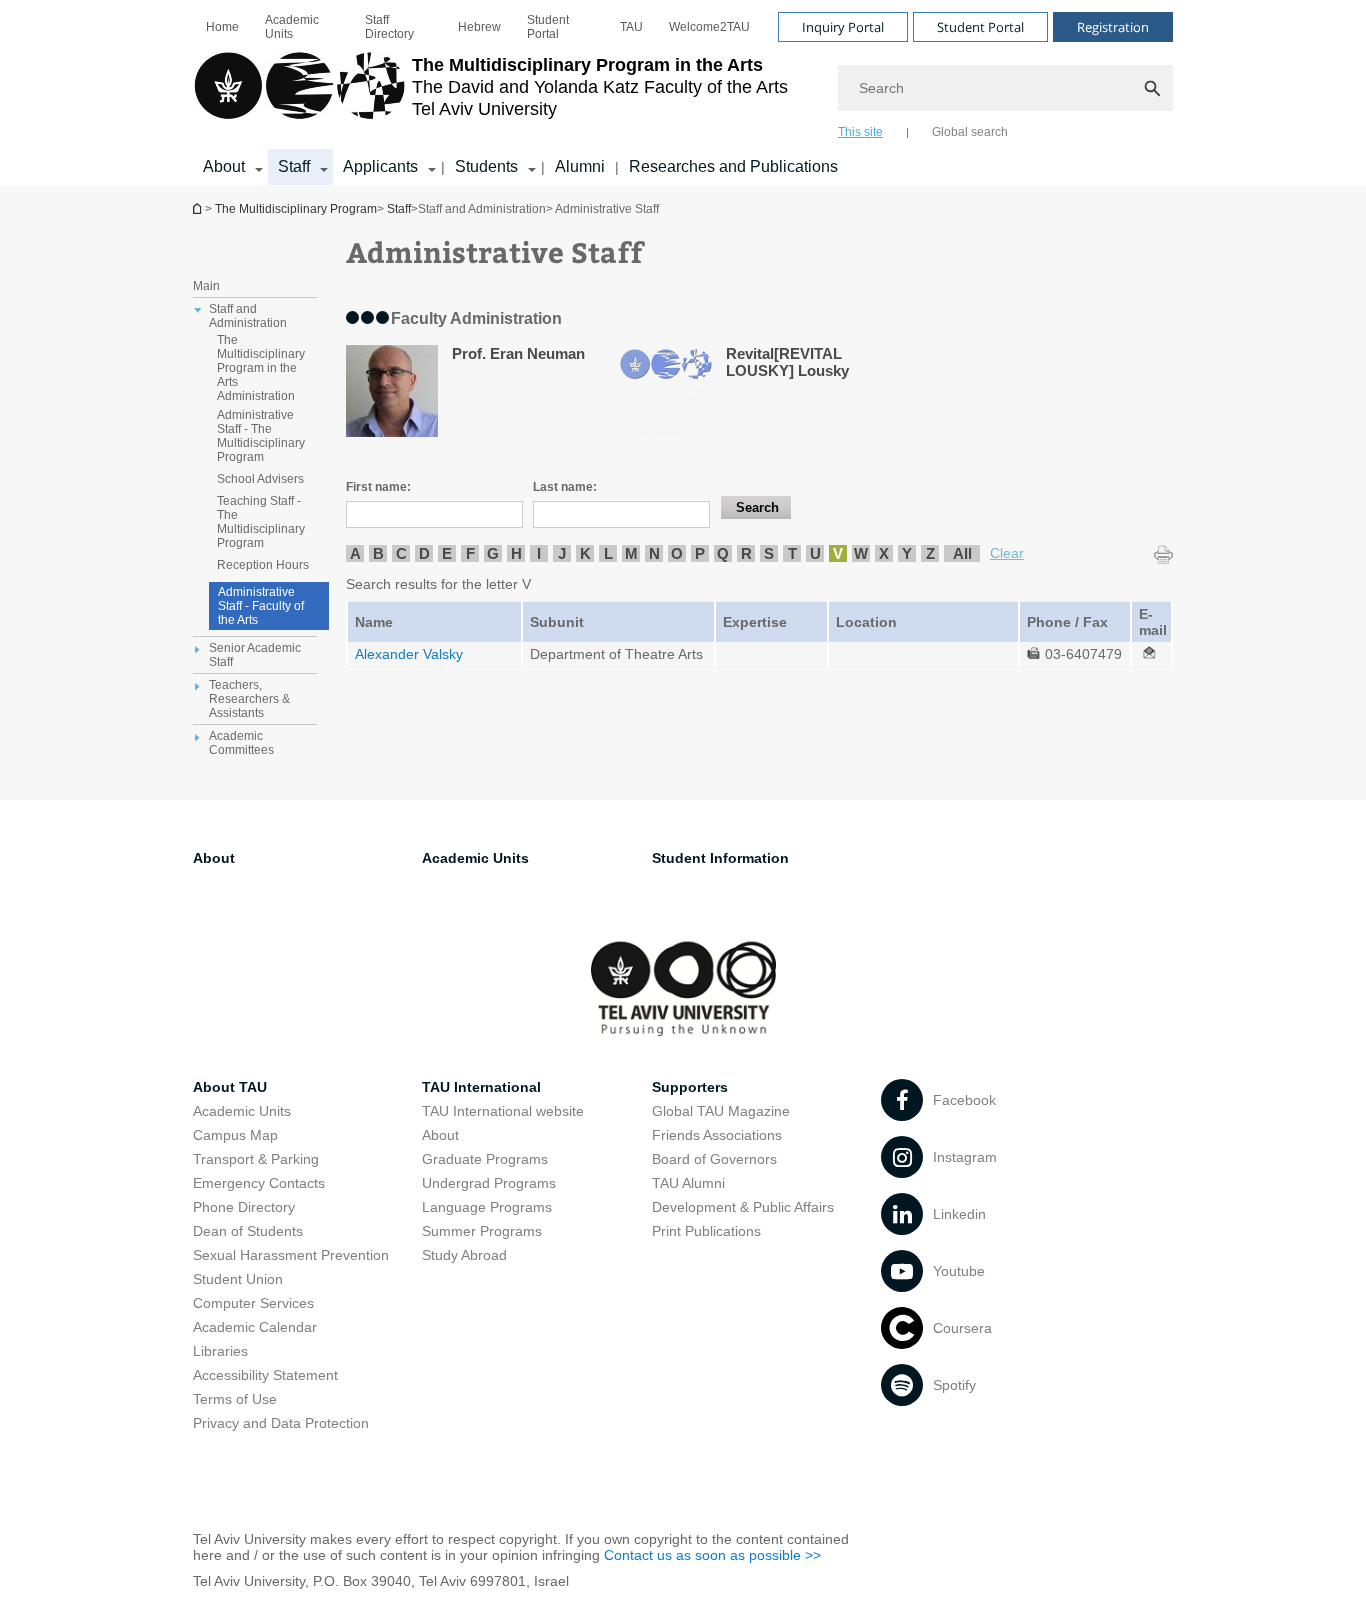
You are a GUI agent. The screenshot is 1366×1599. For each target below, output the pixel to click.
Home (222, 27)
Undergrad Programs (489, 1183)
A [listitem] (355, 553)
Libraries (220, 1351)
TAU (631, 27)
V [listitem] (838, 553)
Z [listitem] (930, 553)
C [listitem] (401, 553)
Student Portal (548, 27)
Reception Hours (263, 565)
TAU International (481, 1087)
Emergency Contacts (259, 1183)
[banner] (683, 93)
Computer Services (253, 1303)
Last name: (565, 487)
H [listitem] (516, 553)
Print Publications (706, 1231)
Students (486, 166)
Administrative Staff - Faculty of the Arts (261, 606)
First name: (378, 487)
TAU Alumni (688, 1183)
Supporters (690, 1087)
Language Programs (487, 1207)
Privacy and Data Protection (281, 1423)
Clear (1007, 553)
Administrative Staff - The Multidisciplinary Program (261, 436)
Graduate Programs (485, 1159)
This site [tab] (860, 132)
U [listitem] (815, 553)
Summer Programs (482, 1231)
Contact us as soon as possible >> (712, 1555)
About (224, 166)
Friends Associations (717, 1135)
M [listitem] (631, 553)
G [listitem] (493, 553)
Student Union (238, 1279)
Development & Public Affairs (743, 1207)
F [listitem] (470, 553)
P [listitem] (700, 553)
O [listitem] (677, 553)
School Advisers (260, 479)
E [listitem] (447, 553)
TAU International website (503, 1111)
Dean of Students (248, 1231)
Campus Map (235, 1135)
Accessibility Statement (265, 1375)
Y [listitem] (907, 553)
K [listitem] (585, 553)
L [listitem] (608, 553)
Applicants (380, 166)
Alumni (580, 166)
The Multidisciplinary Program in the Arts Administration (261, 368)
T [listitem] (792, 553)
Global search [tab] (970, 132)
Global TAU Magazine (721, 1111)
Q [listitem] (723, 553)
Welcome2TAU (709, 27)
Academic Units (292, 27)
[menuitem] (222, 27)
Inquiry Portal (843, 27)
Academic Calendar (255, 1327)
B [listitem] (378, 553)
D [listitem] (424, 553)
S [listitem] (769, 553)
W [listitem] (861, 553)
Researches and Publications (733, 166)
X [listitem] (884, 553)
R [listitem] (746, 553)
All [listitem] (962, 553)
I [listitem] (539, 553)
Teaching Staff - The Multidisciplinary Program (261, 522)
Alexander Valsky (409, 654)
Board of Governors (714, 1159)
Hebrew (479, 27)
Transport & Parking (256, 1159)
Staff (294, 166)
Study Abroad (464, 1255)
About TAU (230, 1087)
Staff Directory (389, 27)
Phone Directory (244, 1207)
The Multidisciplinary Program (199, 208)
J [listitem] (562, 553)
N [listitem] (654, 553)
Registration (1113, 27)
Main (206, 286)
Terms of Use (235, 1399)
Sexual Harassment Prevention (291, 1255)
